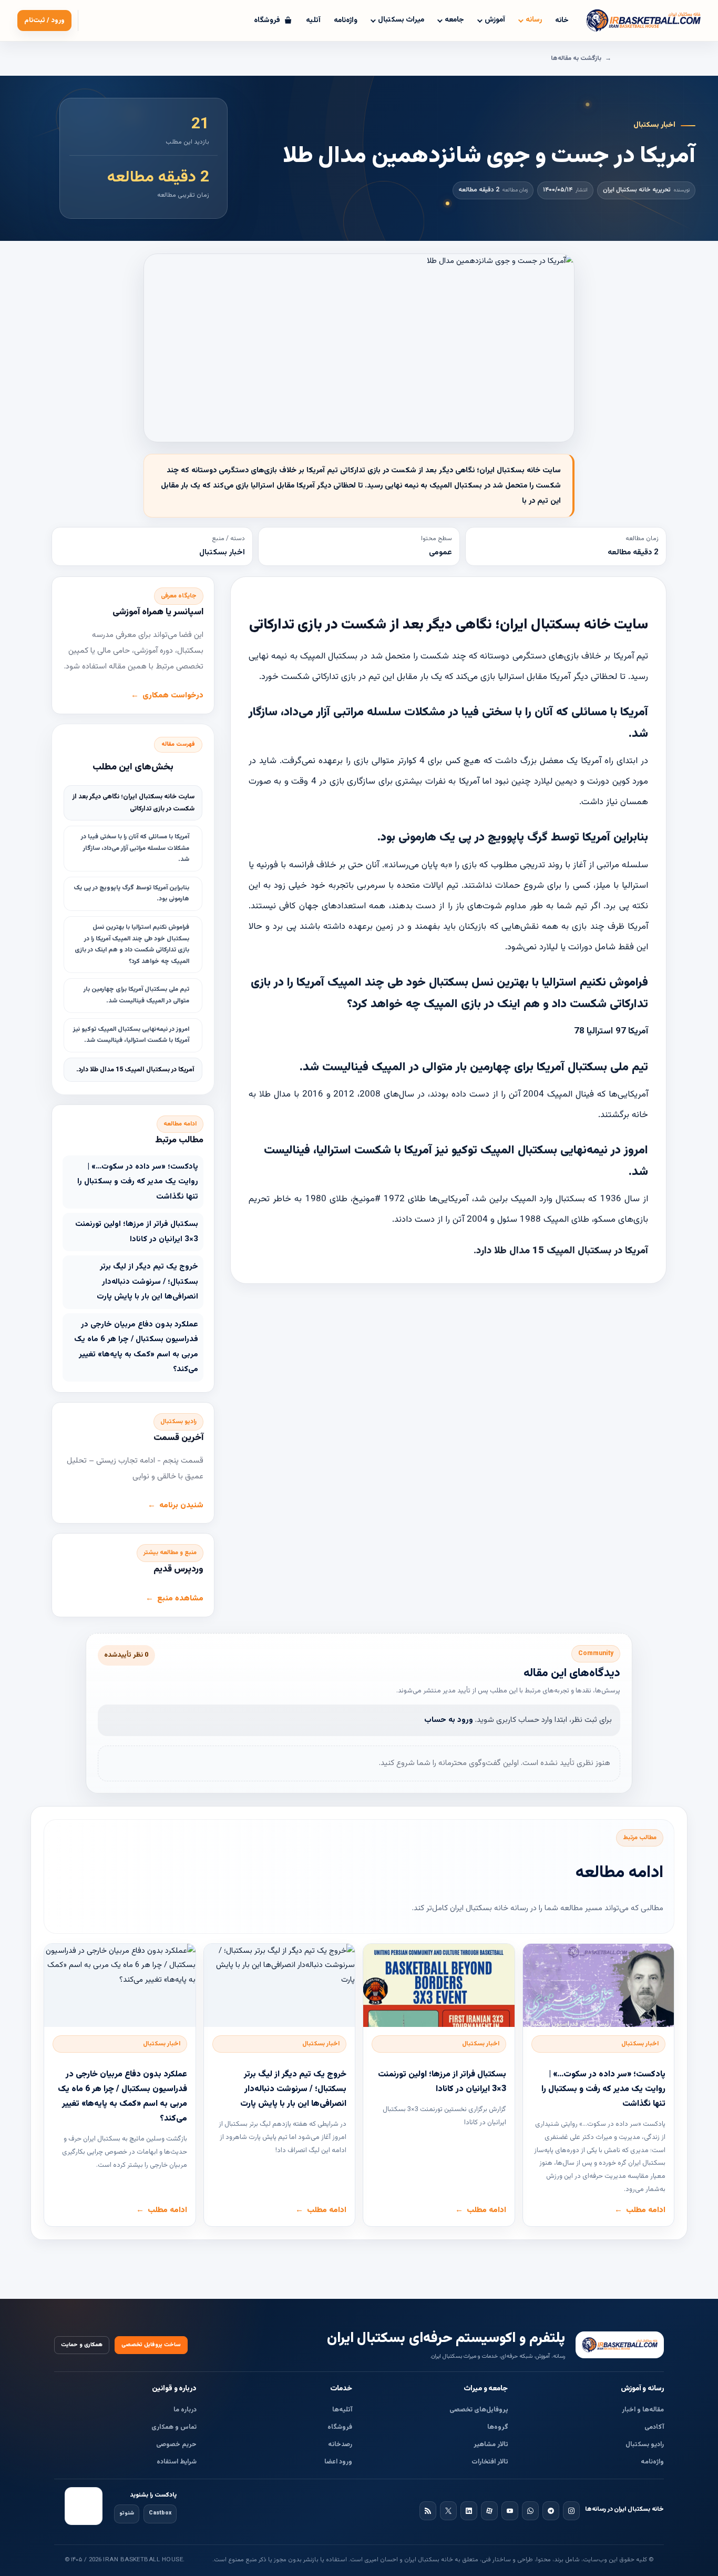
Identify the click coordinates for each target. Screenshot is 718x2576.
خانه (562, 21)
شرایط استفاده (177, 2462)
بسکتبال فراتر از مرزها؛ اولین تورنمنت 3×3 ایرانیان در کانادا (137, 1232)
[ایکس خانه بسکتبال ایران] (448, 2511)
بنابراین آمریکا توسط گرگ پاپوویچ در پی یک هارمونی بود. (131, 894)
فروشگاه (340, 2427)
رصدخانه (340, 2445)
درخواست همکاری (173, 696)
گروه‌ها (498, 2427)
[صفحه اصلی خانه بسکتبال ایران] (620, 2345)
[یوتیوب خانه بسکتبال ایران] (510, 2511)
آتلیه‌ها (342, 2410)
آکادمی (654, 2427)
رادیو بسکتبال (645, 2445)
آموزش (495, 20)
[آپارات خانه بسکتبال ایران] (489, 2511)
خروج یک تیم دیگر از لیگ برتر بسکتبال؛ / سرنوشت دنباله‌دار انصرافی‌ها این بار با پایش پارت (147, 1282)
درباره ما (185, 2410)
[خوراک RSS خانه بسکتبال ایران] (428, 2511)
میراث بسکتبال (401, 20)
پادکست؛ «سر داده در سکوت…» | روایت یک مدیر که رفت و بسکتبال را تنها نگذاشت (138, 1182)
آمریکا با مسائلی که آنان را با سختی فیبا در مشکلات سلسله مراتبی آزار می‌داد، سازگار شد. (135, 848)
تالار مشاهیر (491, 2445)
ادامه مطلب (646, 2210)
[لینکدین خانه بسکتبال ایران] (469, 2511)
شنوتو (127, 2513)
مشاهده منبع (180, 1599)
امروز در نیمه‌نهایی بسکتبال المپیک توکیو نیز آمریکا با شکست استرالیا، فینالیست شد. (131, 1035)
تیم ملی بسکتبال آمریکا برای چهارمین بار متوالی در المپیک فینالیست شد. (136, 995)
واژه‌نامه (346, 21)
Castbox (160, 2513)
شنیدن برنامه (181, 1505)
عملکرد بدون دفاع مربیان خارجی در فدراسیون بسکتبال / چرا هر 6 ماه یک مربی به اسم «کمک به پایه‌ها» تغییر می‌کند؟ (136, 1347)
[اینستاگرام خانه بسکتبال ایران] (571, 2511)
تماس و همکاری (174, 2427)
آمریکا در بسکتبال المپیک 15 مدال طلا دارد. (135, 1070)
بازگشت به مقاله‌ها (576, 58)
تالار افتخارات (490, 2462)
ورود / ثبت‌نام (44, 21)
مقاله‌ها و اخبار (643, 2410)
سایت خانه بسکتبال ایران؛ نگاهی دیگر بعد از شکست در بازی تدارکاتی (134, 803)
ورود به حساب (449, 1720)
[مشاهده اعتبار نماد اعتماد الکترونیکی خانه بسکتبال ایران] (84, 2506)
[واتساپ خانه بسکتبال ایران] (530, 2511)
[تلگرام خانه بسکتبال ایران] (551, 2511)
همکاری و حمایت (82, 2345)
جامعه (454, 20)
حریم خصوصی (176, 2445)
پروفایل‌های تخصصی (479, 2410)
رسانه (534, 20)
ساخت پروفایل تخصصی (151, 2345)
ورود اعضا (338, 2462)
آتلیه (313, 21)
